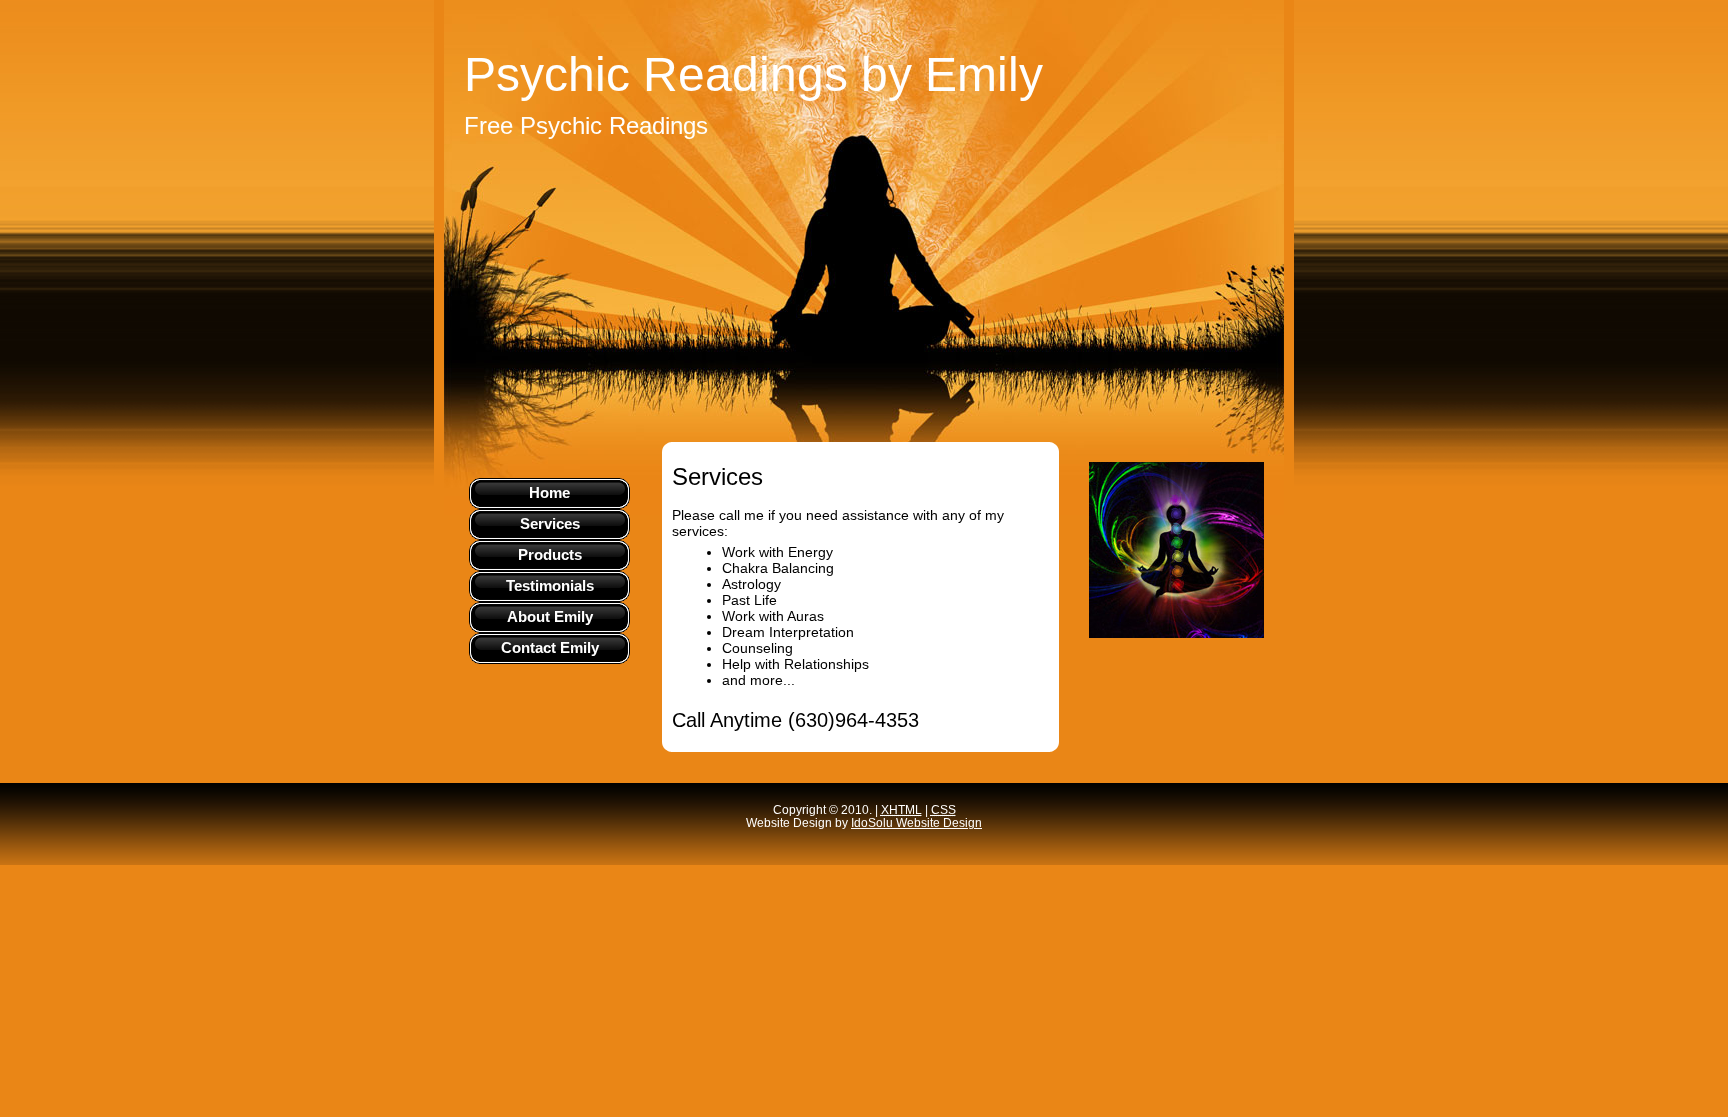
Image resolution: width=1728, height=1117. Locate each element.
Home (549, 492)
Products (550, 554)
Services (550, 523)
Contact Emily (550, 647)
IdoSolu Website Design (916, 822)
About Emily (550, 616)
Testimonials (550, 585)
